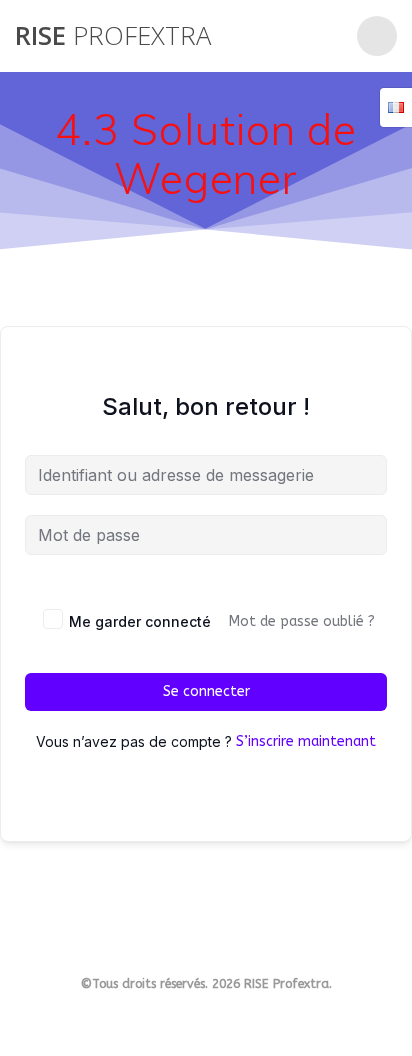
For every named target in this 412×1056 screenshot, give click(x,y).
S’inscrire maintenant (306, 741)
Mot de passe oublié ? (302, 621)
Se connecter (206, 691)
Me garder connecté (140, 621)
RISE (113, 36)
